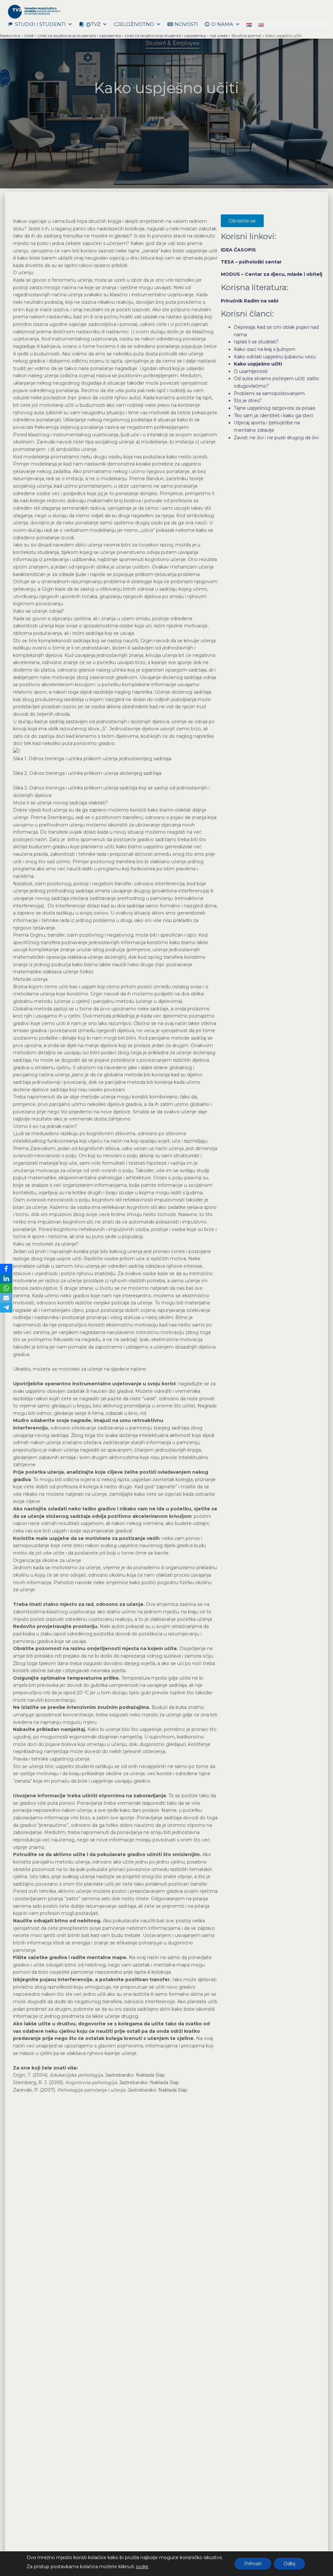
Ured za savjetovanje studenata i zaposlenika (79, 36)
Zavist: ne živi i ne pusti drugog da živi (276, 438)
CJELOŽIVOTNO (134, 24)
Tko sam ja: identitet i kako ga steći (273, 416)
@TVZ (93, 24)
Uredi (29, 36)
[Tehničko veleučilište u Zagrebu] (33, 11)
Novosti (186, 24)
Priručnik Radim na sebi (250, 301)
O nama (222, 24)
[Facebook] (6, 1269)
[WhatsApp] (6, 1288)
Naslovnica (10, 36)
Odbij (289, 2564)
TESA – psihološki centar (251, 262)
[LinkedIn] (6, 1278)
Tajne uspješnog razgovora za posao (275, 408)
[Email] (6, 1298)
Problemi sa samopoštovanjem (269, 393)
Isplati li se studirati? (256, 342)
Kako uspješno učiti (258, 364)
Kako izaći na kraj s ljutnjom (265, 349)
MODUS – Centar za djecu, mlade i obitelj (272, 274)
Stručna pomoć (246, 36)
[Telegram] (6, 1308)
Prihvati (253, 2564)
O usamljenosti (251, 371)
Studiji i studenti (40, 24)
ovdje (142, 2567)
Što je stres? (248, 401)
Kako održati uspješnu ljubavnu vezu (275, 357)
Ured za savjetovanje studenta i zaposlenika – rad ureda (176, 36)
